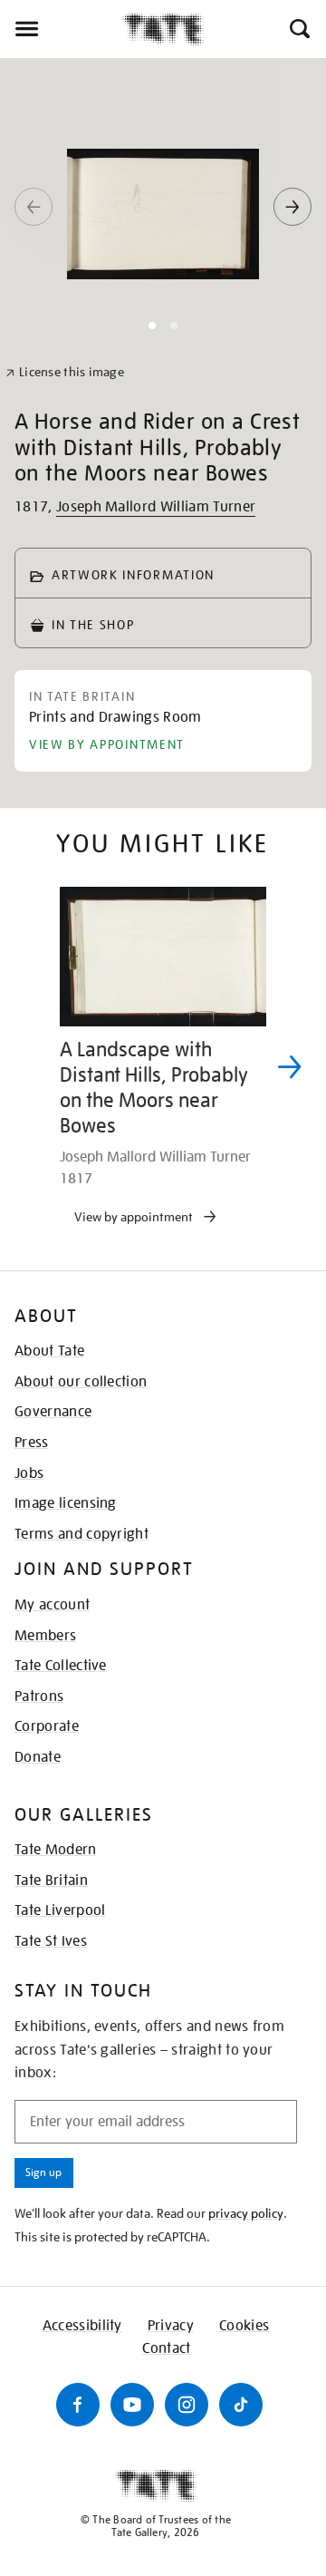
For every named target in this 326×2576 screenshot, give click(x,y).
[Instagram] (187, 2405)
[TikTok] (241, 2405)
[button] (298, 29)
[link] (65, 372)
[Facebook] (78, 2405)
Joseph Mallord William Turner (156, 507)
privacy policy (246, 2213)
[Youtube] (132, 2405)
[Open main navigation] (61, 29)
